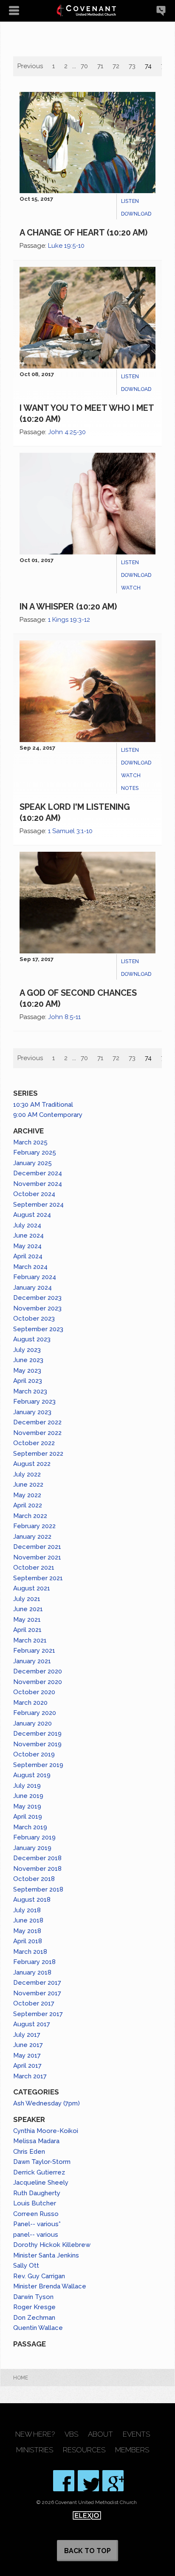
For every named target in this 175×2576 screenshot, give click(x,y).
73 (132, 66)
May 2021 (27, 1620)
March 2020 (30, 1703)
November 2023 (37, 1308)
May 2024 (27, 1246)
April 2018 (28, 1941)
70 (84, 66)
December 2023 (37, 1298)
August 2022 (32, 1464)
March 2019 (30, 1827)
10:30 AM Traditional (43, 1105)
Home (21, 2378)
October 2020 (34, 1692)
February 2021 (34, 1651)
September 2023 (38, 1329)
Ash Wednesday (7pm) (47, 2103)
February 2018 (34, 1962)
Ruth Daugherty (37, 2193)
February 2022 (34, 1526)
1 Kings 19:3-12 (69, 620)
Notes (130, 788)
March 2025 (30, 1142)
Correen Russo (36, 2214)
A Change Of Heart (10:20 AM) (83, 233)
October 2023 (34, 1318)
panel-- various (36, 2235)
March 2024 (30, 1267)
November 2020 (38, 1682)
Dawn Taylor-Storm (42, 2162)
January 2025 (32, 1163)
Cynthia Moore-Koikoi (46, 2131)
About (100, 2434)
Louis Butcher (35, 2203)
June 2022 (28, 1485)
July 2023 (27, 1350)
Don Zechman (34, 2318)
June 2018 (28, 1920)
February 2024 (35, 1277)
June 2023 (28, 1360)
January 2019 (32, 1848)
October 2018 (34, 1879)
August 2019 (32, 1775)
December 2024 (38, 1173)
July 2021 (27, 1599)
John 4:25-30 (67, 432)
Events (136, 2434)
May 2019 (27, 1806)
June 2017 (28, 2045)
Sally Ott (26, 2266)
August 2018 (32, 1900)
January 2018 (32, 1972)
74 (148, 66)
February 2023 (34, 1402)
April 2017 (27, 2066)
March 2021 (30, 1640)
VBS (71, 2434)
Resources (84, 2450)
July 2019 (27, 1786)
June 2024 (28, 1235)
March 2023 (30, 1391)
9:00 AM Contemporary (48, 1115)
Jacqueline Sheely (41, 2183)
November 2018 (37, 1869)
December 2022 (37, 1422)
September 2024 (38, 1205)
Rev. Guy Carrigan (39, 2276)
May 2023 (27, 1371)
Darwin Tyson (33, 2297)
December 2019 (37, 1734)
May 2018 (27, 1931)
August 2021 (32, 1588)
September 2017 (38, 2014)
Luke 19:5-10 (66, 246)
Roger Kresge (34, 2307)
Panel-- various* (37, 2224)
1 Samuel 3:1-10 (70, 831)
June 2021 (28, 1609)
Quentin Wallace (38, 2328)
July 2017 (27, 2035)
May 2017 (27, 2055)
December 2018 (37, 1858)
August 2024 (32, 1215)
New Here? (35, 2434)
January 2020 (32, 1723)
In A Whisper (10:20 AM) (68, 607)
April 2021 (27, 1630)
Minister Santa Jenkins (46, 2255)
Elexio (87, 2515)
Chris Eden (29, 2152)
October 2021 (34, 1568)
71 (100, 66)
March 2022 (30, 1516)
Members (132, 2450)
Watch (131, 588)
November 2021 (37, 1557)
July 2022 (27, 1474)
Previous (30, 66)
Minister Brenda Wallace (50, 2286)
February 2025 (35, 1152)
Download (136, 214)
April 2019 (28, 1817)
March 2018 (30, 1952)
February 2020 (35, 1713)
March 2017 (30, 2076)
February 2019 (34, 1837)
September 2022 (38, 1454)
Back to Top (87, 2551)
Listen (130, 201)
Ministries (35, 2450)
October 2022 (34, 1443)
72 (116, 66)
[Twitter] (88, 2481)
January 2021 (32, 1661)
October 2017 (34, 2003)
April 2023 (28, 1381)
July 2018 (27, 1910)
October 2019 (34, 1754)
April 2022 (28, 1505)
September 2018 (38, 1889)
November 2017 (37, 1993)
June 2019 (28, 1796)
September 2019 (38, 1765)
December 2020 (38, 1671)
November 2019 (37, 1744)
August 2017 (32, 2024)
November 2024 (38, 1184)
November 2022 (37, 1433)
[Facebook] (64, 2481)
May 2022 (27, 1495)
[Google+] (113, 2481)
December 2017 (37, 1983)
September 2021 (38, 1578)
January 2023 (32, 1412)
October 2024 (34, 1194)
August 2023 (32, 1339)
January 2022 (32, 1537)
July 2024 (27, 1225)
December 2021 (37, 1547)
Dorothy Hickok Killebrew (52, 2245)
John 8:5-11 (64, 1017)
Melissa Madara (36, 2141)
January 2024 (32, 1288)
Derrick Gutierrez (39, 2172)
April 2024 (28, 1256)
